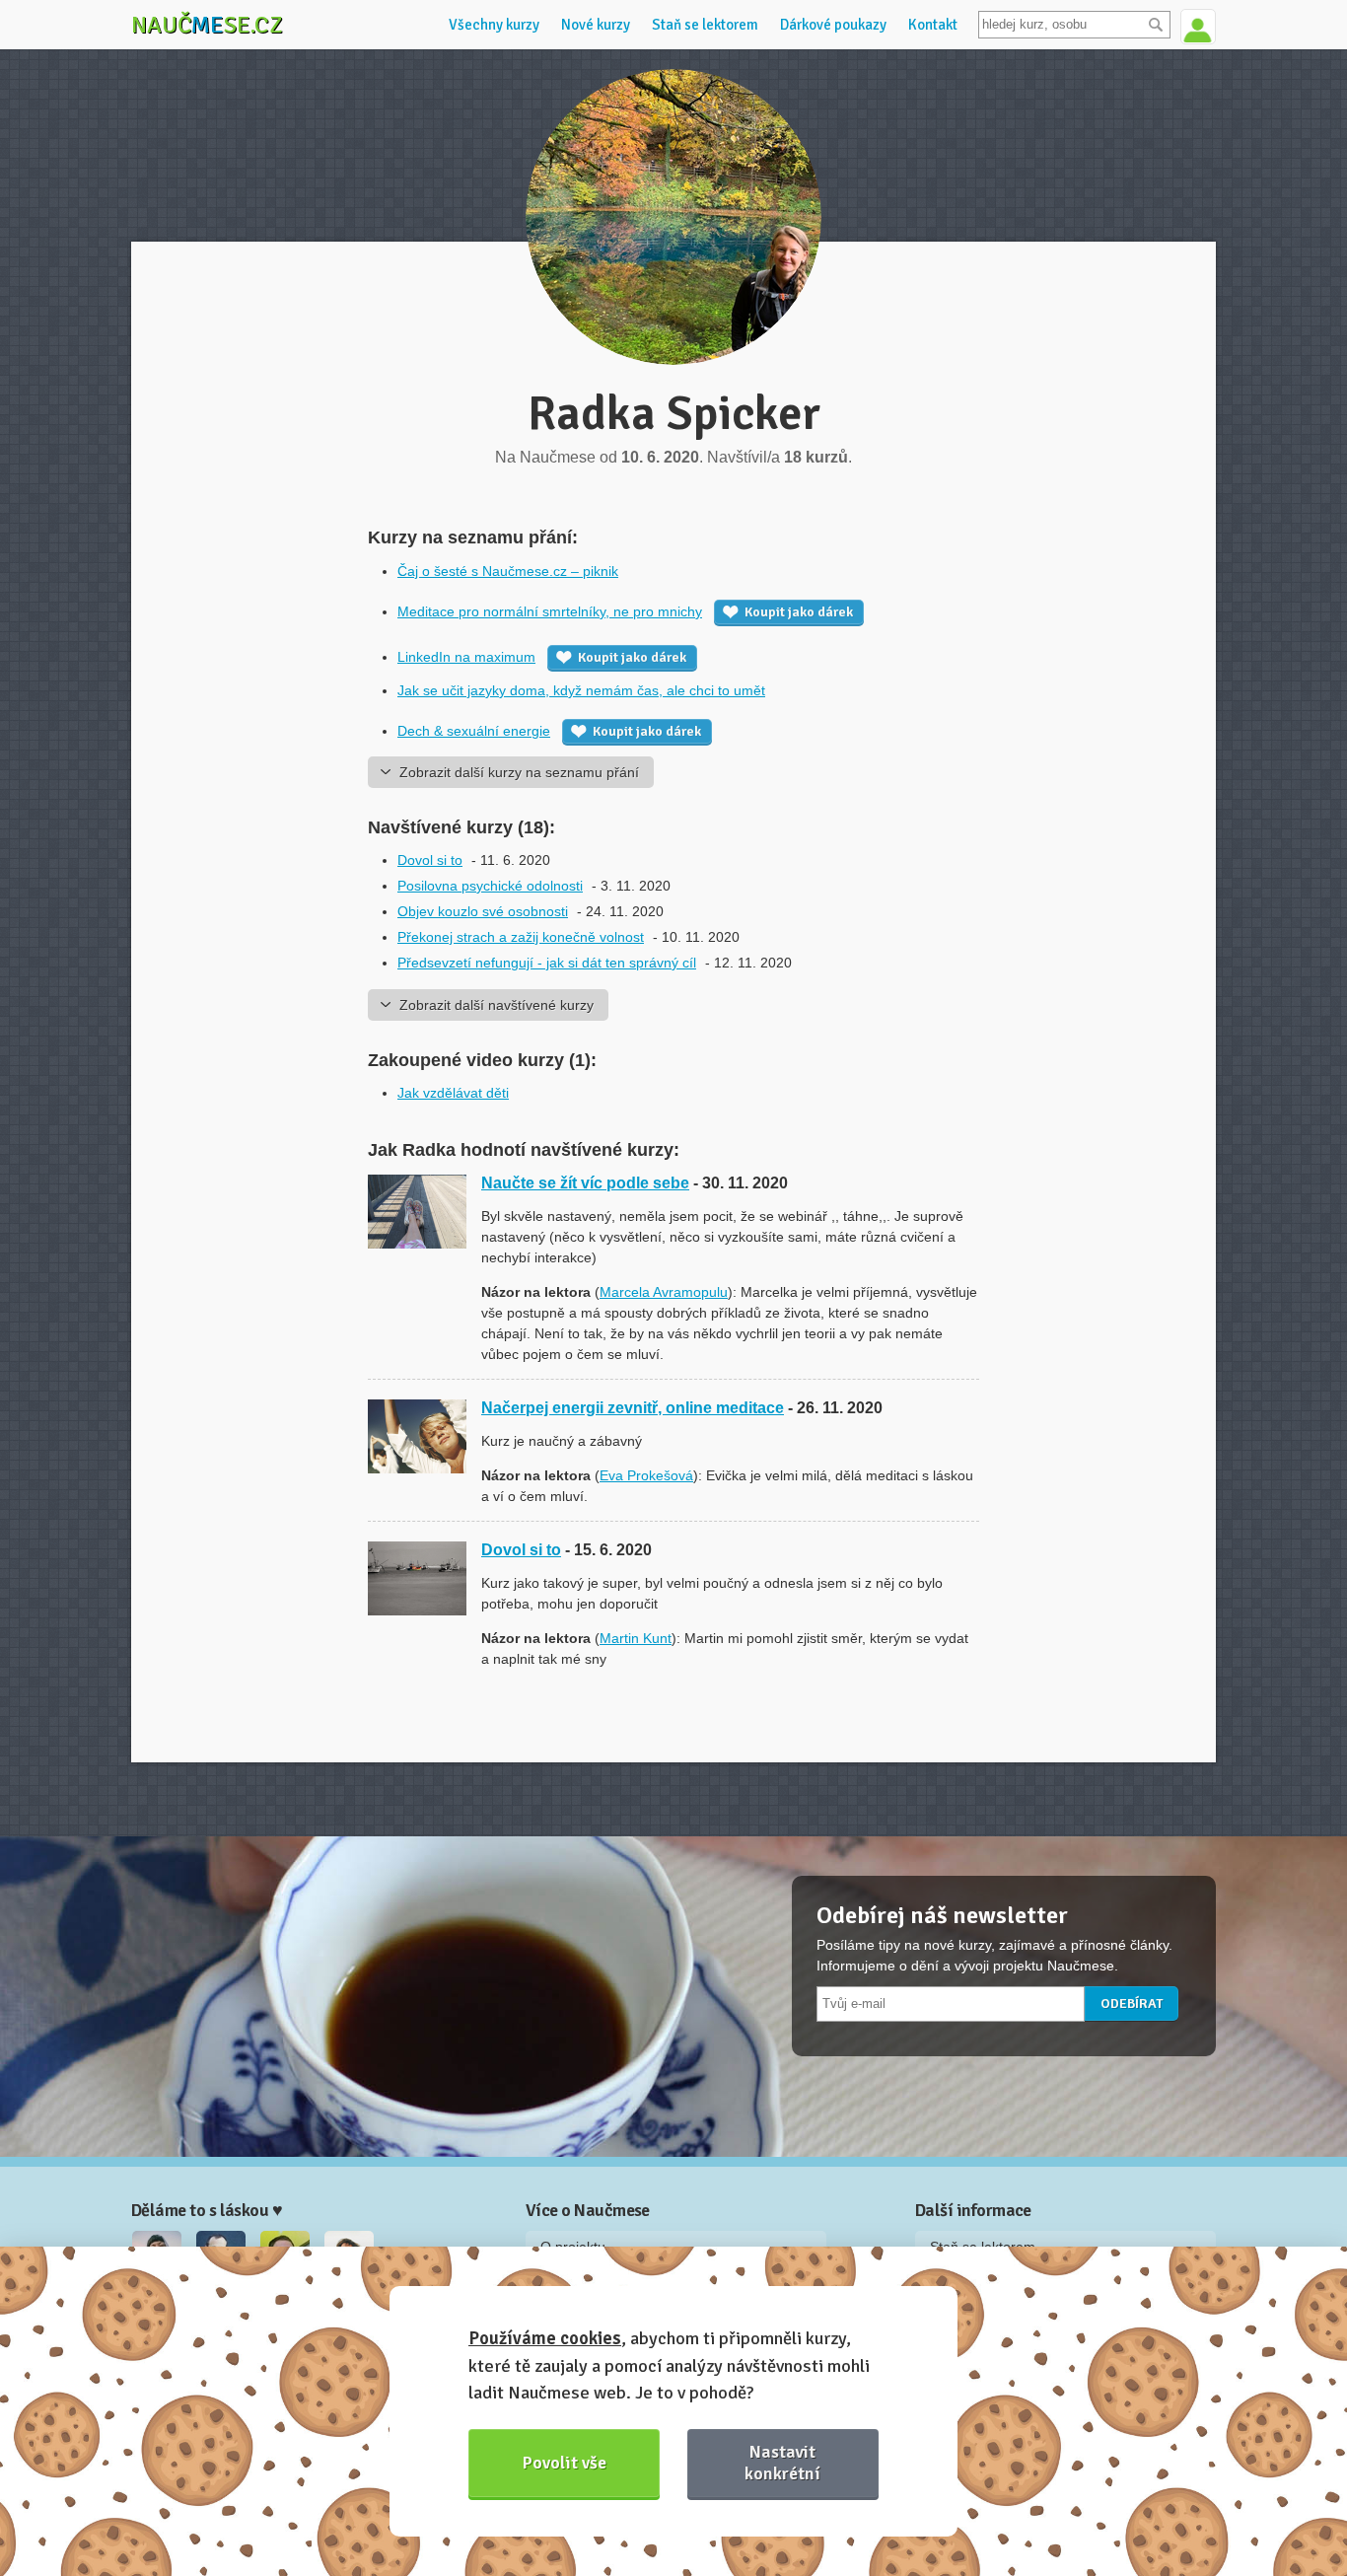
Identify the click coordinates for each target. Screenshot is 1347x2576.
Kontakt (933, 25)
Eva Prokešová (646, 1475)
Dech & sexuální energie (474, 731)
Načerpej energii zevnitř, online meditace (633, 1408)
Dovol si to (430, 860)
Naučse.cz (207, 25)
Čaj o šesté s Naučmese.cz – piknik (508, 571)
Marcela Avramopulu (664, 1292)
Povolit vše (565, 2463)
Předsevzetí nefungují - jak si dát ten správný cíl (547, 963)
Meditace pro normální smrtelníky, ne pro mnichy (550, 611)
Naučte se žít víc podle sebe (585, 1183)
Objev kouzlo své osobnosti (483, 911)
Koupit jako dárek (799, 612)
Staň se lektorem (705, 25)
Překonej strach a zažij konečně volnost (521, 937)
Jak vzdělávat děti (453, 1093)
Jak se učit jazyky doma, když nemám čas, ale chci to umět (581, 690)
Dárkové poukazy (833, 25)
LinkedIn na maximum (466, 657)
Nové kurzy (596, 25)
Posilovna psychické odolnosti (490, 886)
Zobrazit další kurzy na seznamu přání (519, 772)
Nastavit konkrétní (782, 2462)
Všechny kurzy (494, 25)
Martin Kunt (636, 1638)
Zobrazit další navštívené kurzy (496, 1005)
